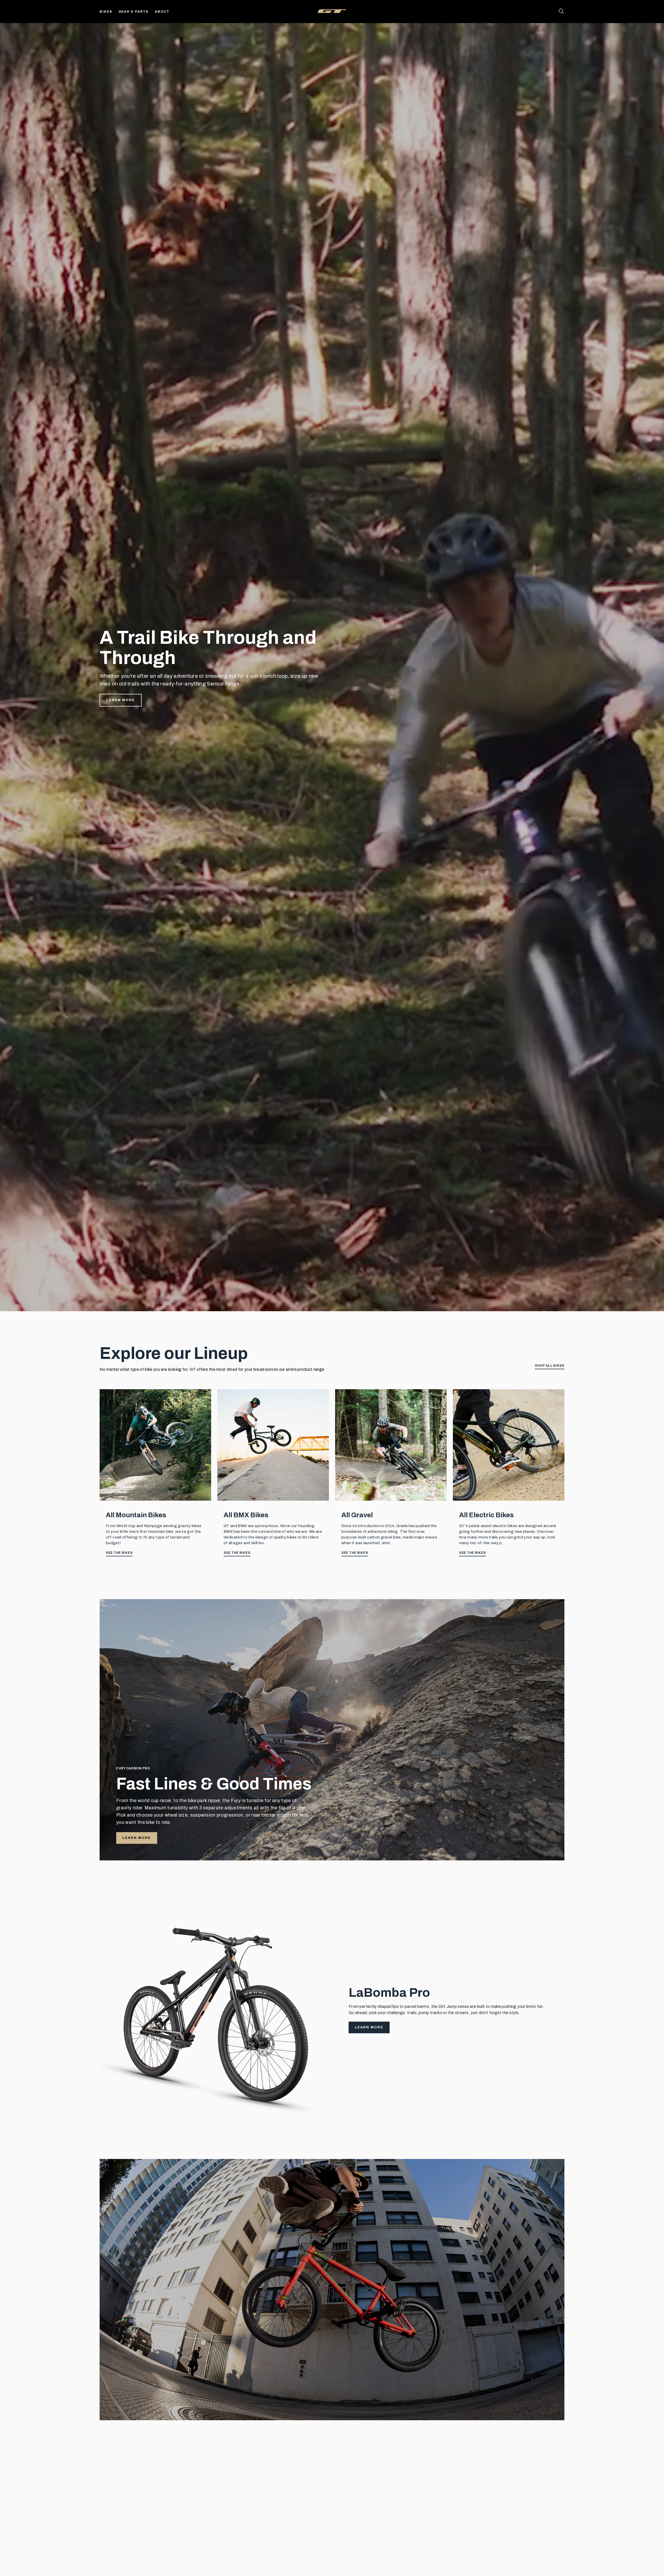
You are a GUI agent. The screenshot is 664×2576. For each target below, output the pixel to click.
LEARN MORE (137, 1838)
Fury (346, 2489)
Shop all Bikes (550, 1366)
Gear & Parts (134, 12)
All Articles (551, 2466)
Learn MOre (137, 2403)
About (162, 12)
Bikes (106, 12)
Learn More (121, 700)
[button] (564, 2558)
